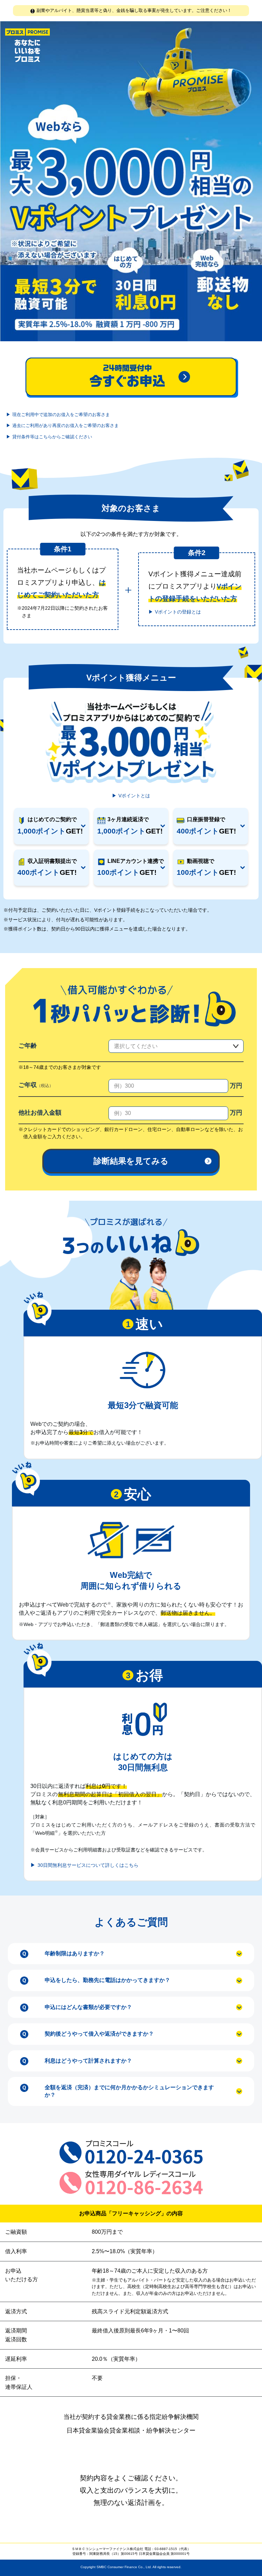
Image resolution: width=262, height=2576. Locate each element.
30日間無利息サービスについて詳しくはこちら (88, 1865)
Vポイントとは (134, 796)
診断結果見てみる (131, 1161)
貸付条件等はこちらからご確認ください (52, 437)
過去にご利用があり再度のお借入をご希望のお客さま (65, 425)
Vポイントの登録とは (178, 612)
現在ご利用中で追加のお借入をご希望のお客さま (61, 415)
